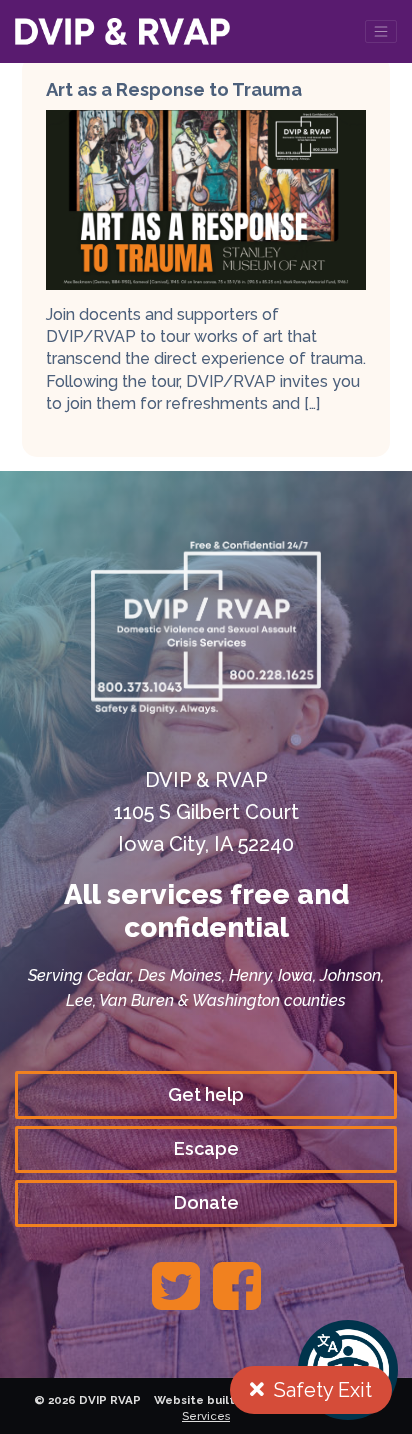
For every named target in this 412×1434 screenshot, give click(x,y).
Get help (206, 1094)
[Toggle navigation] (381, 31)
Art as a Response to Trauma (174, 89)
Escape (206, 1148)
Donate (206, 1202)
